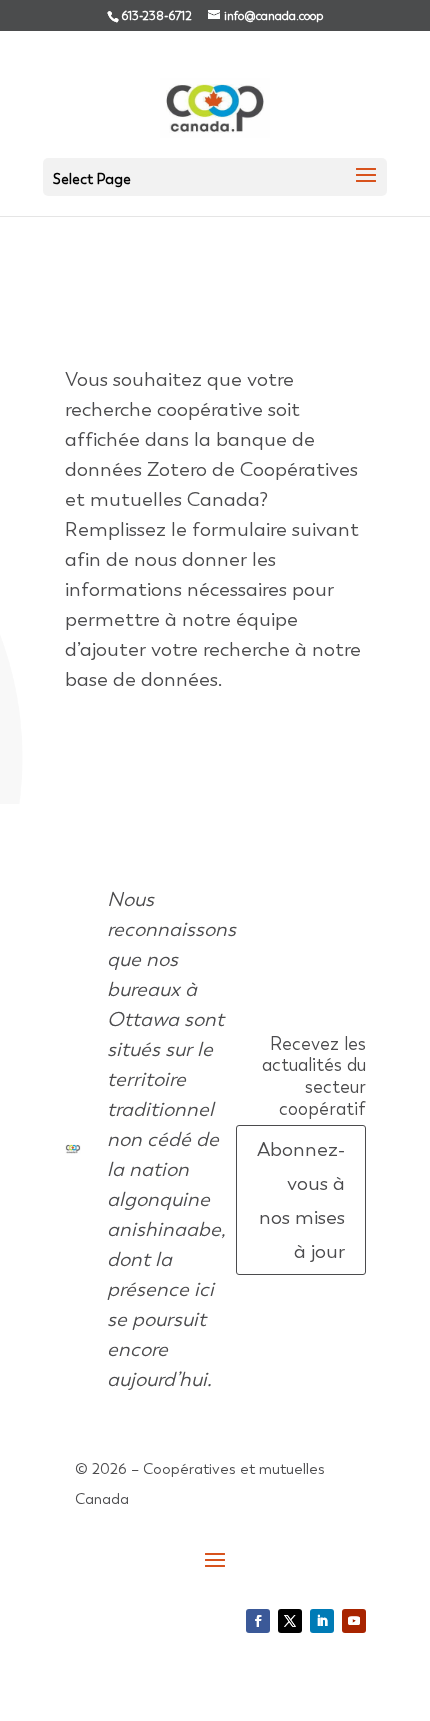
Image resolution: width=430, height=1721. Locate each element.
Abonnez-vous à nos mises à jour (301, 1200)
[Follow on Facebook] (258, 1621)
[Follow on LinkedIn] (322, 1621)
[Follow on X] (290, 1621)
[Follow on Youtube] (354, 1621)
